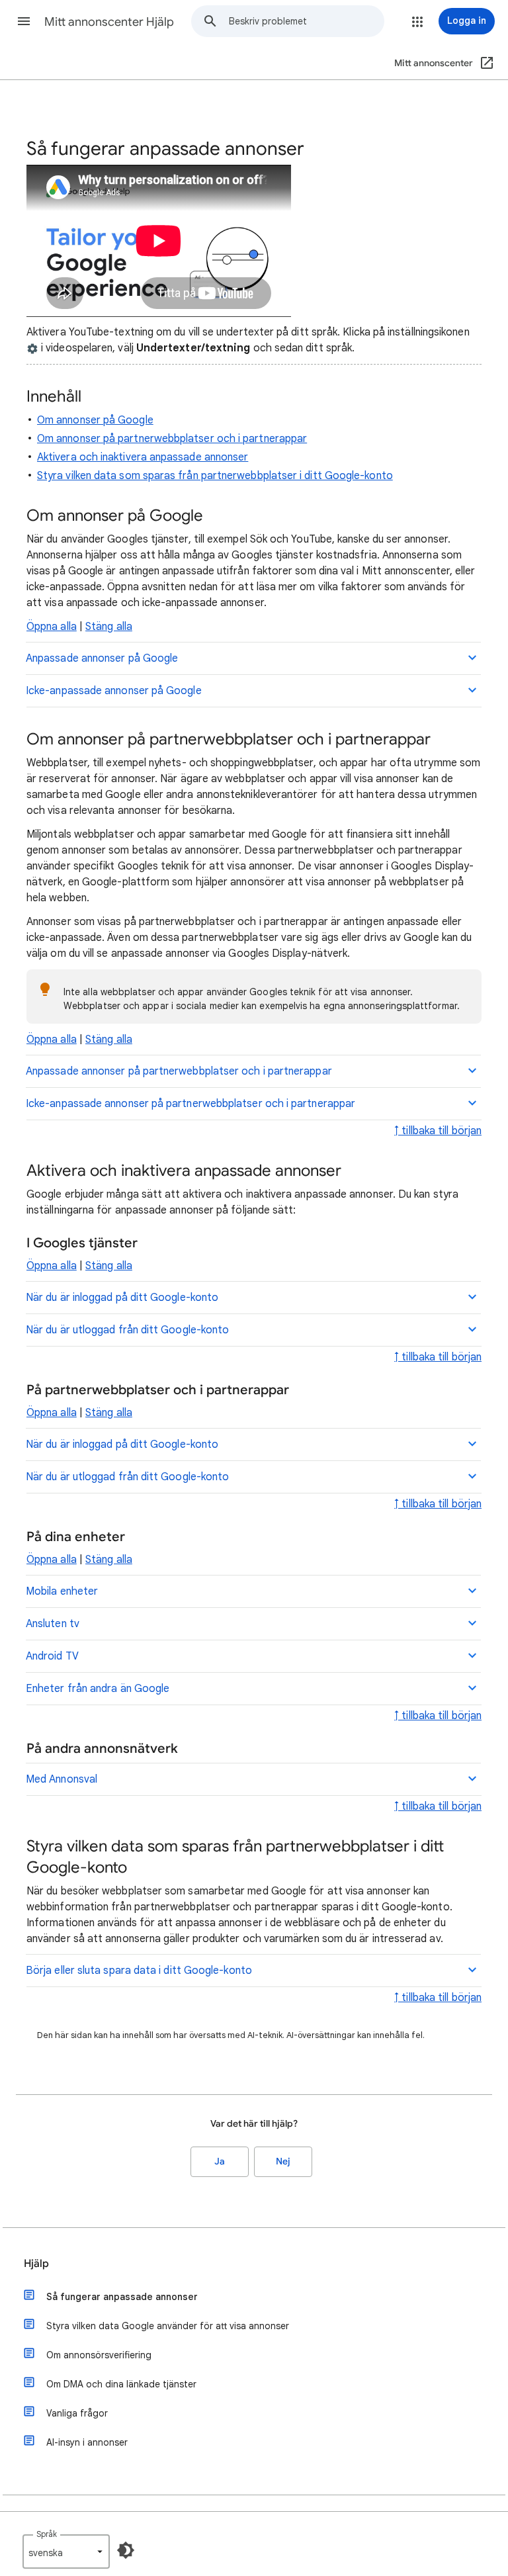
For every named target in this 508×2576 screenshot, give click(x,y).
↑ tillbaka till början (438, 1131)
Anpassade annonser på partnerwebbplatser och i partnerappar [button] (179, 1071)
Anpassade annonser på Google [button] (102, 658)
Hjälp (36, 2264)
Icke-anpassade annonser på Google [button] (114, 691)
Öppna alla (52, 627)
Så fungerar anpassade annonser (122, 2297)
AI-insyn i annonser (87, 2442)
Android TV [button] (52, 1656)
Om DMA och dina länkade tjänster (121, 2384)
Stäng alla (109, 627)
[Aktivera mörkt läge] (126, 2550)
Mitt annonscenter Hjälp (109, 22)
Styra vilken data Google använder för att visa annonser (168, 2326)
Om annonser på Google (95, 420)
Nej (283, 2161)
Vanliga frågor (77, 2413)
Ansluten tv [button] (53, 1624)
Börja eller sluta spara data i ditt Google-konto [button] (139, 1971)
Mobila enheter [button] (62, 1591)
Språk (47, 2534)
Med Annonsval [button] (62, 1779)
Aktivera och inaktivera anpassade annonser (143, 457)
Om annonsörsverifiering (99, 2355)
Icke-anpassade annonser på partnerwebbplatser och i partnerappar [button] (190, 1104)
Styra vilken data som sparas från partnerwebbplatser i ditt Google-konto (215, 476)
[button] (24, 21)
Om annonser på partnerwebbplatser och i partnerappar (172, 439)
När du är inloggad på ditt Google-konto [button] (122, 1298)
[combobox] (306, 21)
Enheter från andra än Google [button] (98, 1689)
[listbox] (66, 2552)
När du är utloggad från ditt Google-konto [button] (127, 1330)
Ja (220, 2161)
